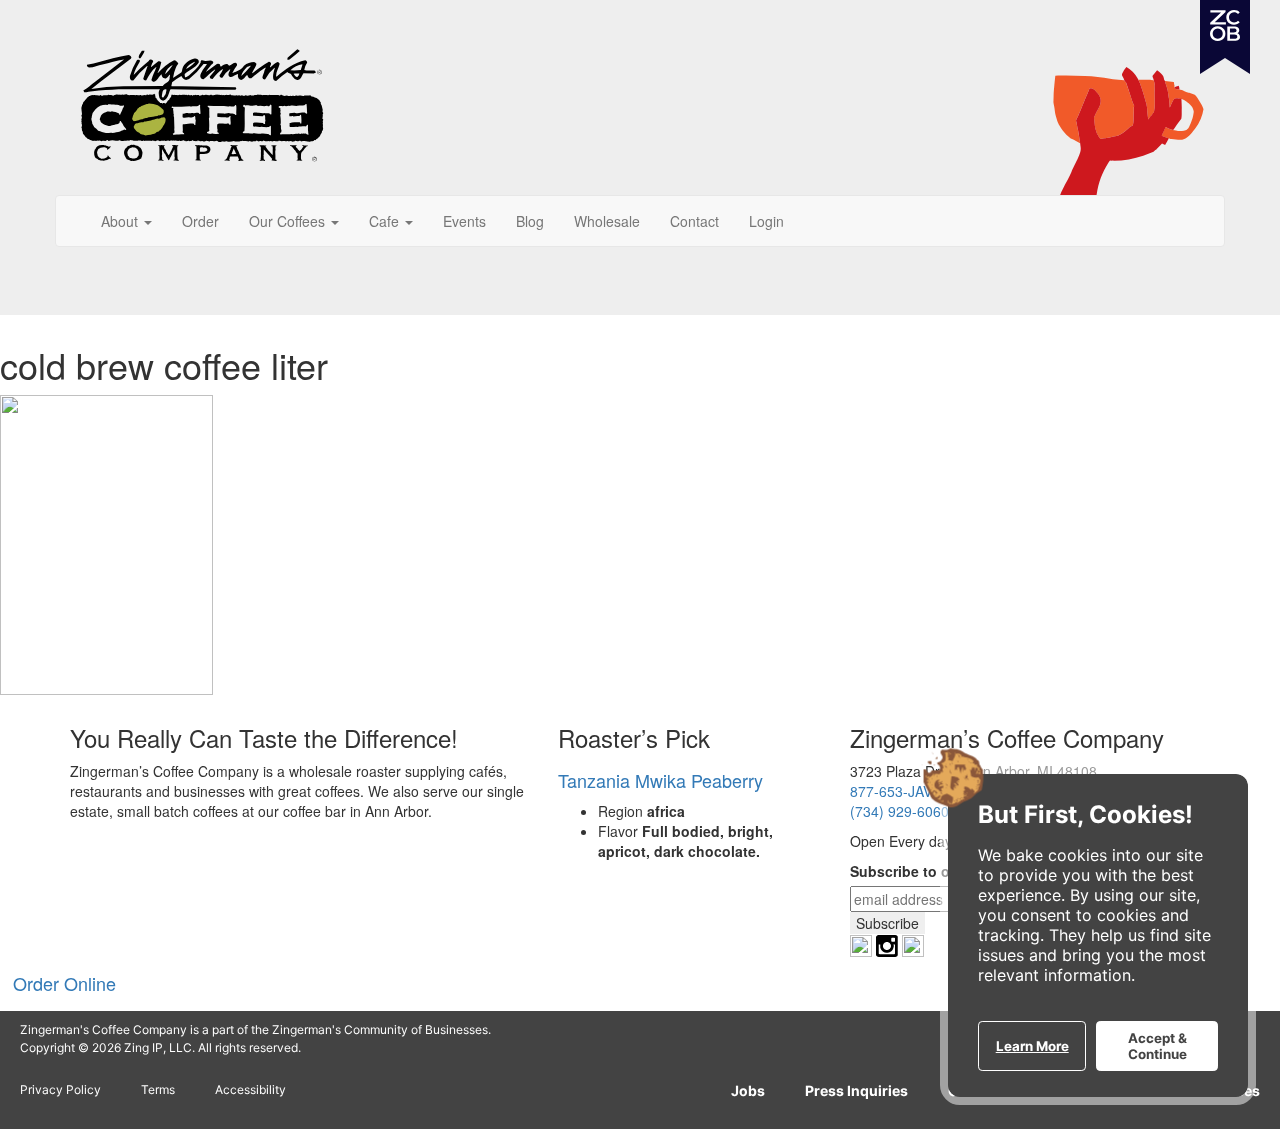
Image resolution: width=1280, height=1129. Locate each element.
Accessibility (250, 1089)
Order (200, 221)
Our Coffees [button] (289, 221)
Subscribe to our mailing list (946, 871)
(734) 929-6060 (899, 811)
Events (464, 221)
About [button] (121, 221)
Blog (530, 221)
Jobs (748, 1090)
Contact (694, 221)
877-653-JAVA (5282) (918, 791)
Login (766, 221)
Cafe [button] (386, 221)
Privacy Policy (60, 1089)
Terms (158, 1089)
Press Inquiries (856, 1090)
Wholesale (607, 221)
